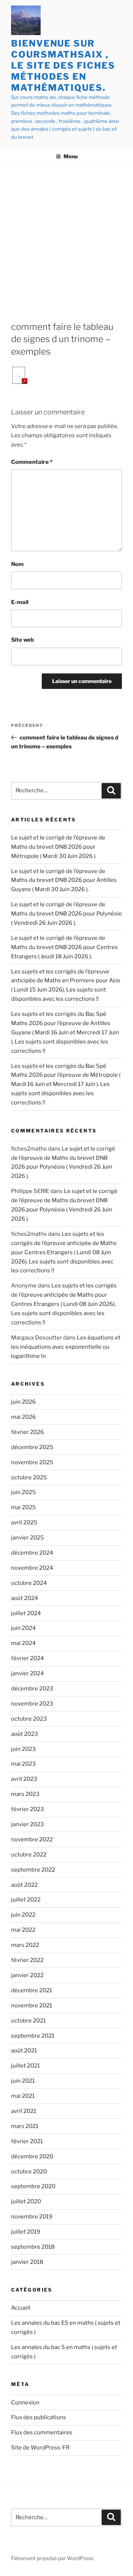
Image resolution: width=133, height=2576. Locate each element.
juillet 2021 (25, 2066)
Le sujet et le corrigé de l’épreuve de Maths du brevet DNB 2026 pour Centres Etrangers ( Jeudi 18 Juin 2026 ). (64, 947)
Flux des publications (39, 2417)
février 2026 (28, 1432)
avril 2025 (24, 1523)
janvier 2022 (27, 1975)
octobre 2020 (29, 2172)
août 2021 (24, 2051)
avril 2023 (24, 1779)
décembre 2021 (32, 1990)
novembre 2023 (32, 1704)
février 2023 (28, 1809)
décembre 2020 (32, 2156)
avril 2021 (24, 2111)
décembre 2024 (32, 1553)
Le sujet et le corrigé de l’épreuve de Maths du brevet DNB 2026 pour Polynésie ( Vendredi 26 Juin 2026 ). (66, 914)
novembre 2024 (32, 1568)
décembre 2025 (32, 1447)
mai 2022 (23, 1930)
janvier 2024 (28, 1673)
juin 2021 (23, 2081)
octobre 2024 (29, 1583)
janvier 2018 (27, 2262)
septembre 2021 (33, 2036)
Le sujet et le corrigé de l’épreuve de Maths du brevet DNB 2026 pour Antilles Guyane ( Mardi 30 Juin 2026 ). (64, 880)
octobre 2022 (29, 1855)
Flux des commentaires (42, 2432)
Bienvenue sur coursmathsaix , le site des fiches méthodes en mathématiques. (63, 65)
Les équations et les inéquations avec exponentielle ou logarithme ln (66, 1347)
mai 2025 (23, 1507)
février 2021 (27, 2141)
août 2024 (25, 1598)
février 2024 (28, 1658)
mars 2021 (25, 2126)
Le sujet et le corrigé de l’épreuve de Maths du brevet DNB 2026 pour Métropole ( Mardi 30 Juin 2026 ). (58, 847)
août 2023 (25, 1734)
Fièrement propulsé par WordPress (52, 2558)
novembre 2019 (32, 2217)
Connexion (25, 2403)
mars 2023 (25, 1794)
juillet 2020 (26, 2201)
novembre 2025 (32, 1462)
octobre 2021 (28, 2021)
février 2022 (27, 1960)
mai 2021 (23, 2096)
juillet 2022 (26, 1900)
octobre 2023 (29, 1719)
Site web (23, 640)
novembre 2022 (32, 1839)
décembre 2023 (32, 1689)
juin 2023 (23, 1749)
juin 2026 (23, 1402)
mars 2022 (25, 1945)
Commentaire (32, 462)
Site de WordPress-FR (40, 2448)
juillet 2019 (26, 2232)
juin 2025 (23, 1492)
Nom (17, 564)
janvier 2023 (28, 1824)
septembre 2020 (33, 2186)
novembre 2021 (32, 2006)
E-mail (20, 602)
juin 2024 (23, 1628)
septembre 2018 (33, 2247)
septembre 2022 (33, 1870)
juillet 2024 (26, 1613)
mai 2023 (23, 1764)
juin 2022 (23, 1915)
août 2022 (24, 1885)
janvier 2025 (28, 1538)
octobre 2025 (29, 1477)
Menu (71, 156)
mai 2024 (23, 1643)
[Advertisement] (66, 237)
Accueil (21, 2308)
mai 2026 (23, 1417)
